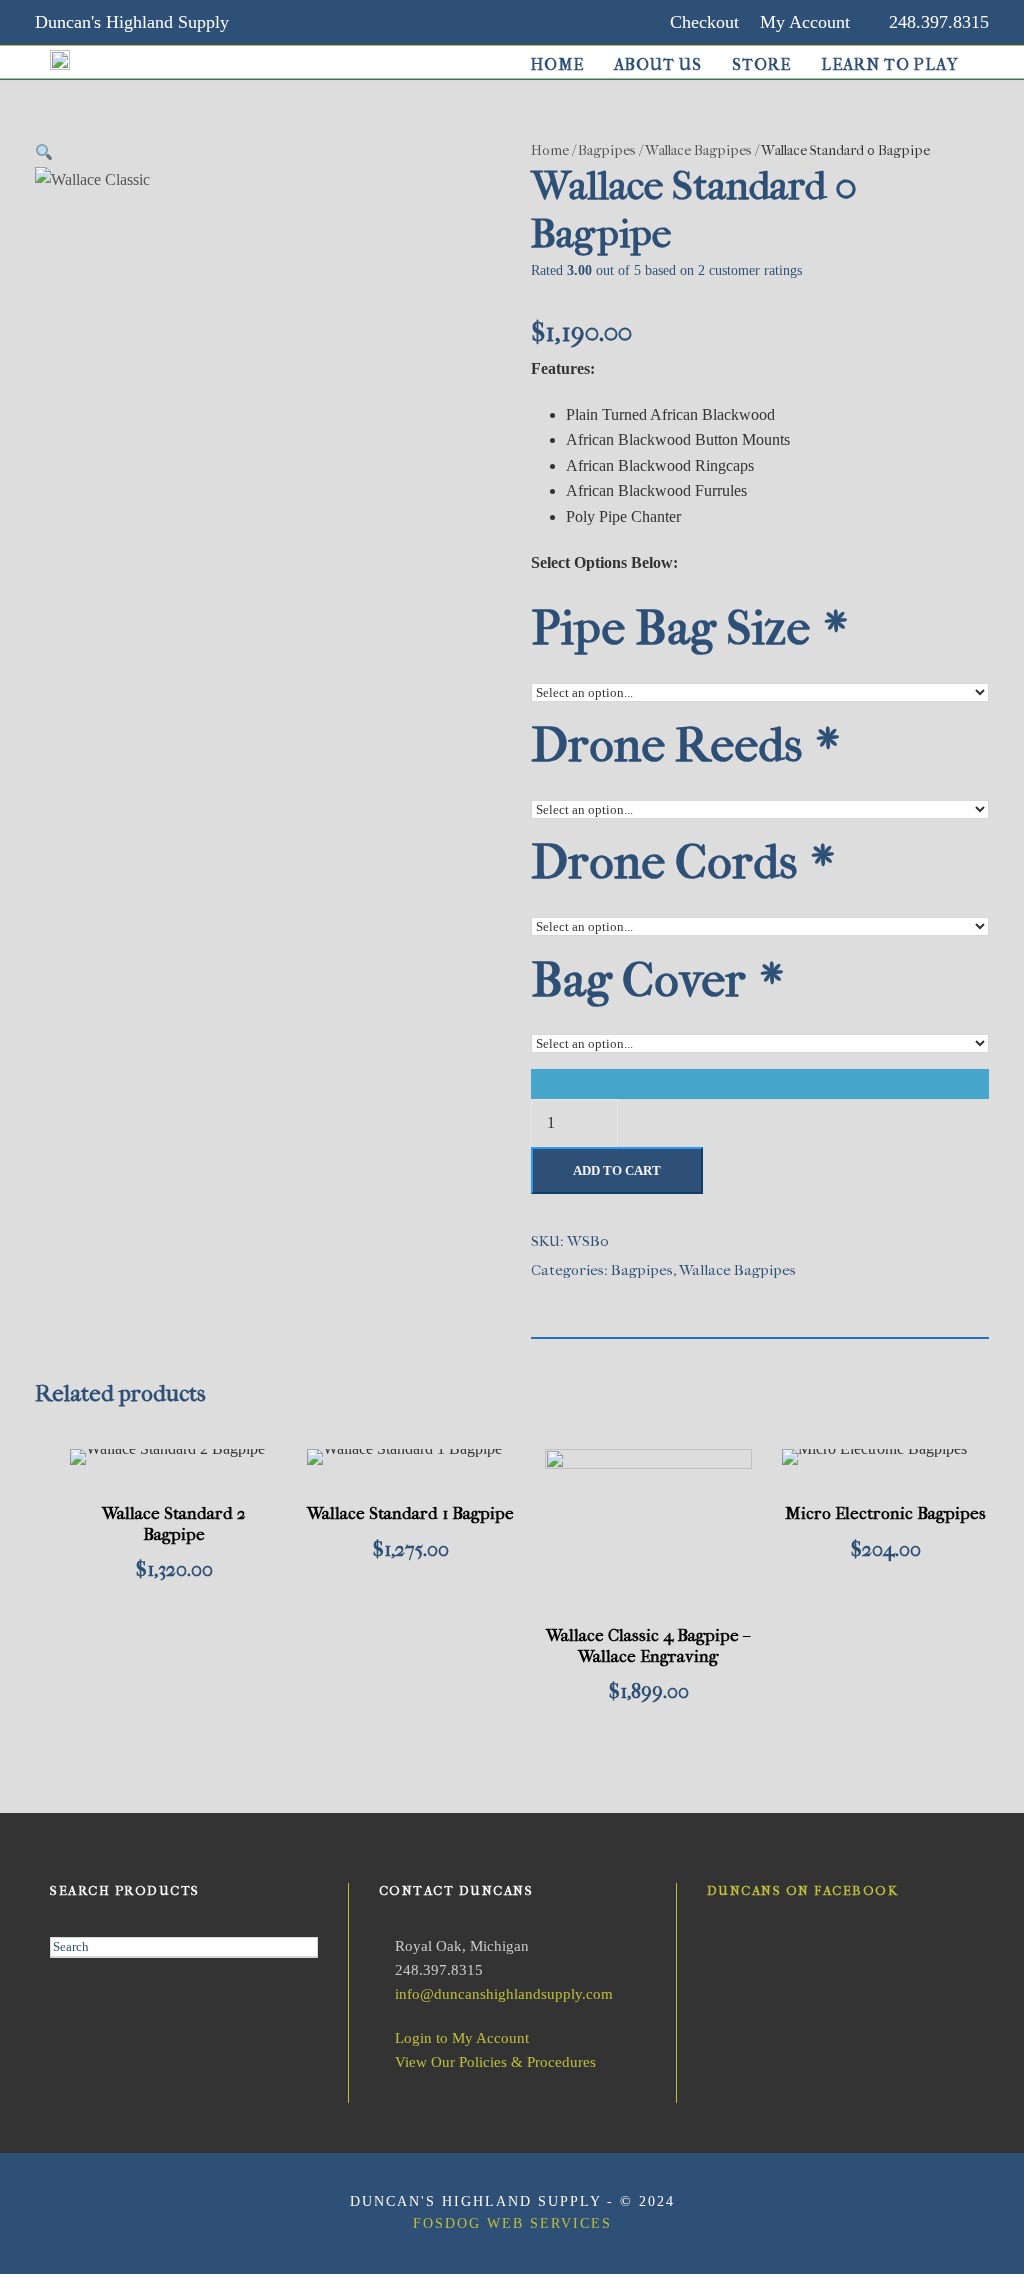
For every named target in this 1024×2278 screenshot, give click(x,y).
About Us (658, 64)
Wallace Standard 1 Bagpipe (410, 1513)
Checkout (704, 22)
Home (557, 64)
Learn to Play (890, 64)
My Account (805, 22)
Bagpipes (607, 150)
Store (761, 64)
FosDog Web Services (512, 2223)
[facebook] (310, 22)
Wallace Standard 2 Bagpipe (174, 1523)
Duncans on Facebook (803, 1890)
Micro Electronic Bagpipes (885, 1513)
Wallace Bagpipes (698, 150)
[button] (44, 152)
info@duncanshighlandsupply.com (504, 1994)
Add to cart (617, 1170)
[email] (271, 22)
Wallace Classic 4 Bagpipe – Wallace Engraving (648, 1645)
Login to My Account (462, 2038)
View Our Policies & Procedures (495, 2062)
